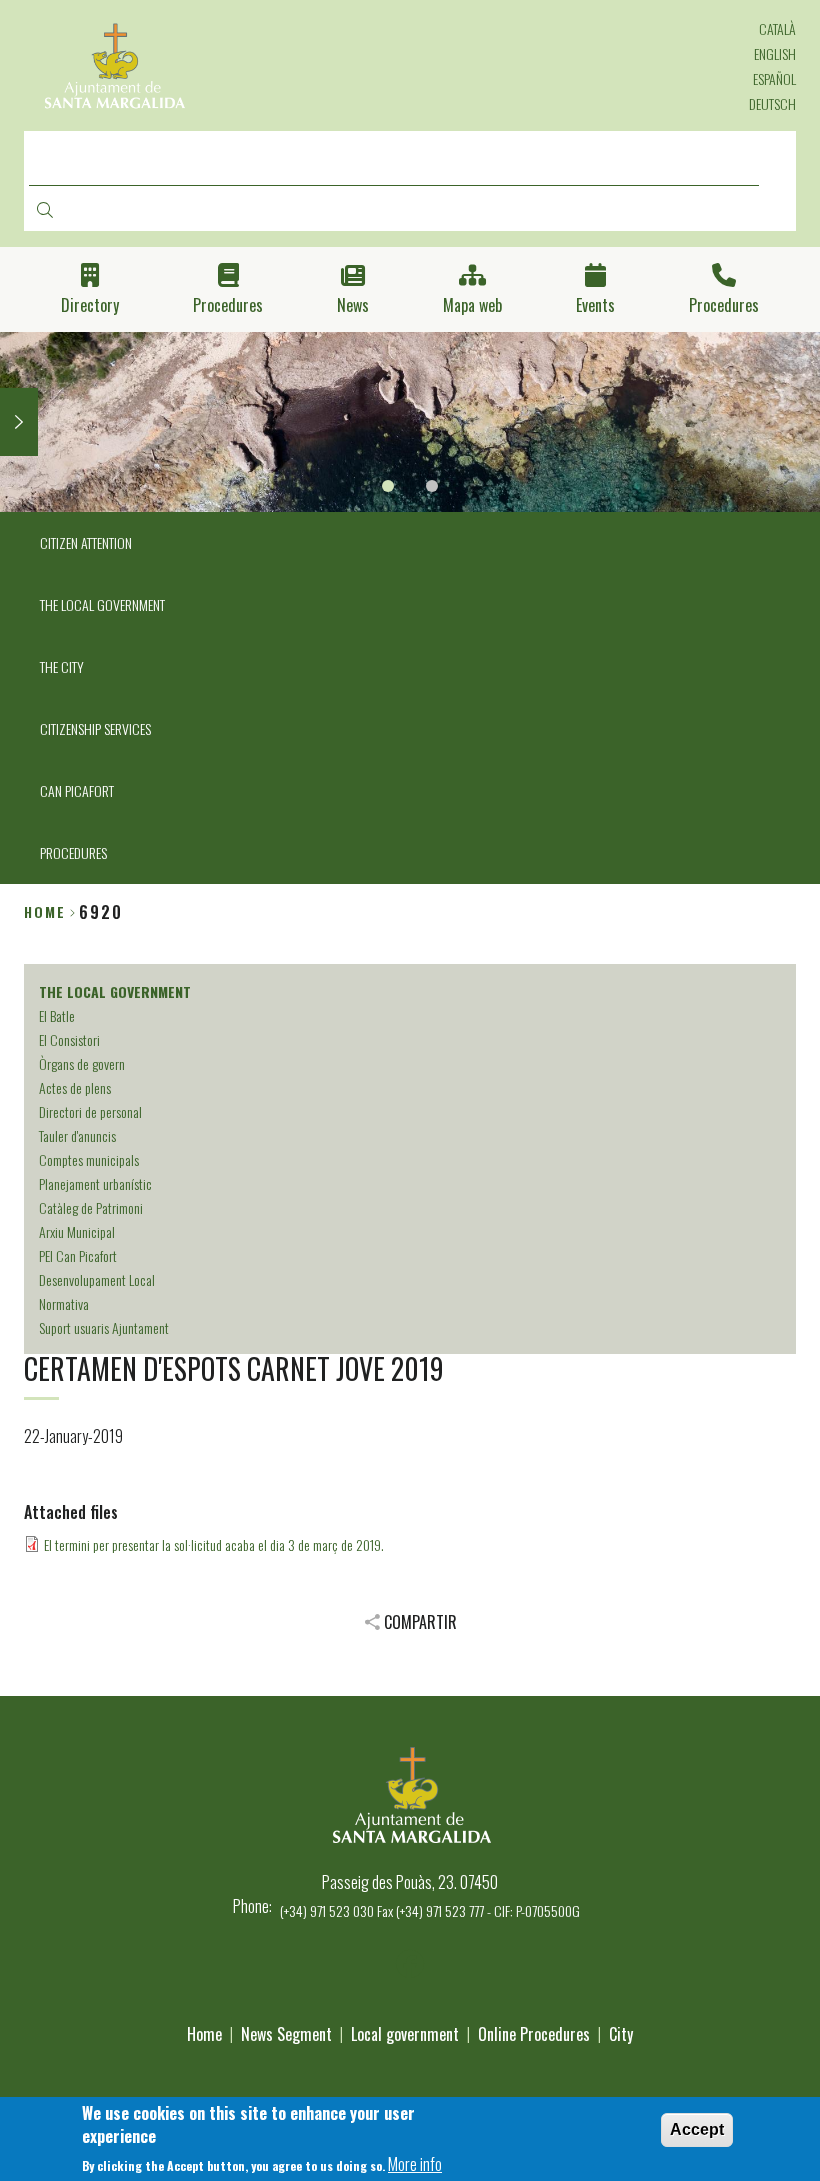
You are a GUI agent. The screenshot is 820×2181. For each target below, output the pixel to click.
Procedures (228, 305)
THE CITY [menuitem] (62, 666)
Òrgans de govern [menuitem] (82, 1063)
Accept (697, 2129)
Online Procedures (534, 2034)
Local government (405, 2034)
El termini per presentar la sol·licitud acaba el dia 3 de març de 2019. (214, 1544)
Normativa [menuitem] (64, 1303)
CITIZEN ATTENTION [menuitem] (86, 542)
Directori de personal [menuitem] (90, 1111)
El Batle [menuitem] (57, 1015)
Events (595, 305)
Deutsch (772, 103)
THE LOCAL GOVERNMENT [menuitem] (102, 604)
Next (19, 422)
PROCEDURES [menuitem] (73, 852)
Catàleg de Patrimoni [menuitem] (91, 1207)
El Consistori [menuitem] (69, 1039)
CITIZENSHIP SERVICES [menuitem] (95, 728)
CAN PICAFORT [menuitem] (77, 790)
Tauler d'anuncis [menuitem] (77, 1135)
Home (45, 911)
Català (777, 28)
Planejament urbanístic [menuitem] (95, 1183)
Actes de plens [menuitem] (75, 1087)
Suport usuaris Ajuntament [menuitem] (104, 1327)
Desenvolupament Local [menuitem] (97, 1279)
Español (774, 78)
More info (415, 2164)
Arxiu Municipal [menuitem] (77, 1231)
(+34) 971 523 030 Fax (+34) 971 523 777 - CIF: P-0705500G (430, 1910)
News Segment (286, 2034)
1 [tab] (388, 486)
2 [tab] (432, 486)
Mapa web (472, 305)
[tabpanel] (410, 422)
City (621, 2034)
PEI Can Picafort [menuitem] (78, 1255)
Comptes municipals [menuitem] (89, 1159)
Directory (90, 305)
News (353, 305)
